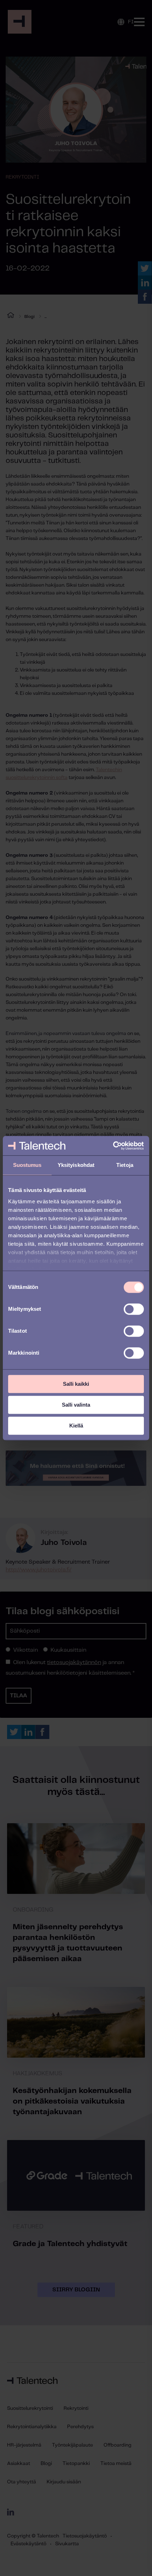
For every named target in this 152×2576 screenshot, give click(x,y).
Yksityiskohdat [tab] (76, 1165)
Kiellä (76, 1426)
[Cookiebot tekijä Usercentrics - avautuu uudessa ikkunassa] (113, 1146)
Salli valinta (76, 1405)
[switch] (134, 1309)
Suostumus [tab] (27, 1165)
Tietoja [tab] (125, 1165)
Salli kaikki (76, 1384)
